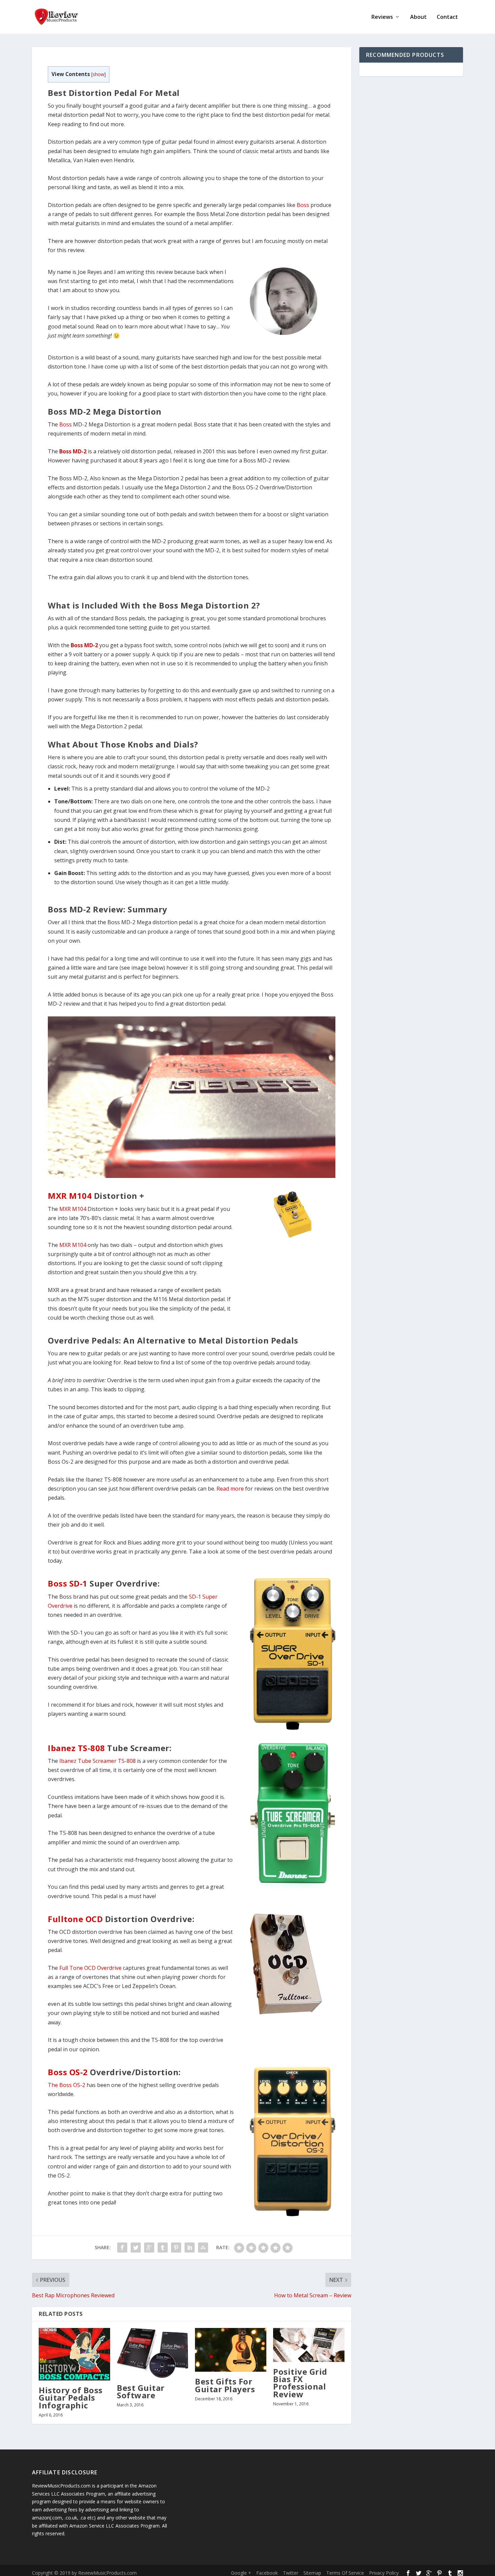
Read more (230, 1489)
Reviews (382, 17)
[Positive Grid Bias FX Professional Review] (309, 2345)
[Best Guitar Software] (153, 2353)
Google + (241, 2573)
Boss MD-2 (73, 451)
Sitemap (312, 2573)
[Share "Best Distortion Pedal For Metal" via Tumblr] (163, 2248)
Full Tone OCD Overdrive (90, 1968)
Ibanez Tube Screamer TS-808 (97, 1761)
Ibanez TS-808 (76, 1748)
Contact (447, 17)
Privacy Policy (384, 2573)
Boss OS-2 (68, 2072)
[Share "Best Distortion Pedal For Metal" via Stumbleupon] (203, 2248)
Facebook (267, 2573)
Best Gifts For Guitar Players (225, 2385)
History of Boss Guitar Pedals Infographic (71, 2397)
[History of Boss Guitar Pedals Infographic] (74, 2354)
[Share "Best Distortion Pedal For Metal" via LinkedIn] (190, 2248)
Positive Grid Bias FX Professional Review (300, 2383)
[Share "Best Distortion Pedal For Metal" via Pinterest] (176, 2248)
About (418, 17)
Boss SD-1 (68, 1583)
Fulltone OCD (75, 1919)
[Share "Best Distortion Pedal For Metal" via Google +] (149, 2248)
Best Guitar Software (141, 2391)
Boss (303, 205)
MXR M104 (70, 1196)
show (98, 74)
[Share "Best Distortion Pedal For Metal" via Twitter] (136, 2248)
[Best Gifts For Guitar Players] (231, 2350)
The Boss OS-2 (67, 2085)
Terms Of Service (345, 2573)
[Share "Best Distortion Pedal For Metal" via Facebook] (122, 2248)
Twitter (291, 2573)
